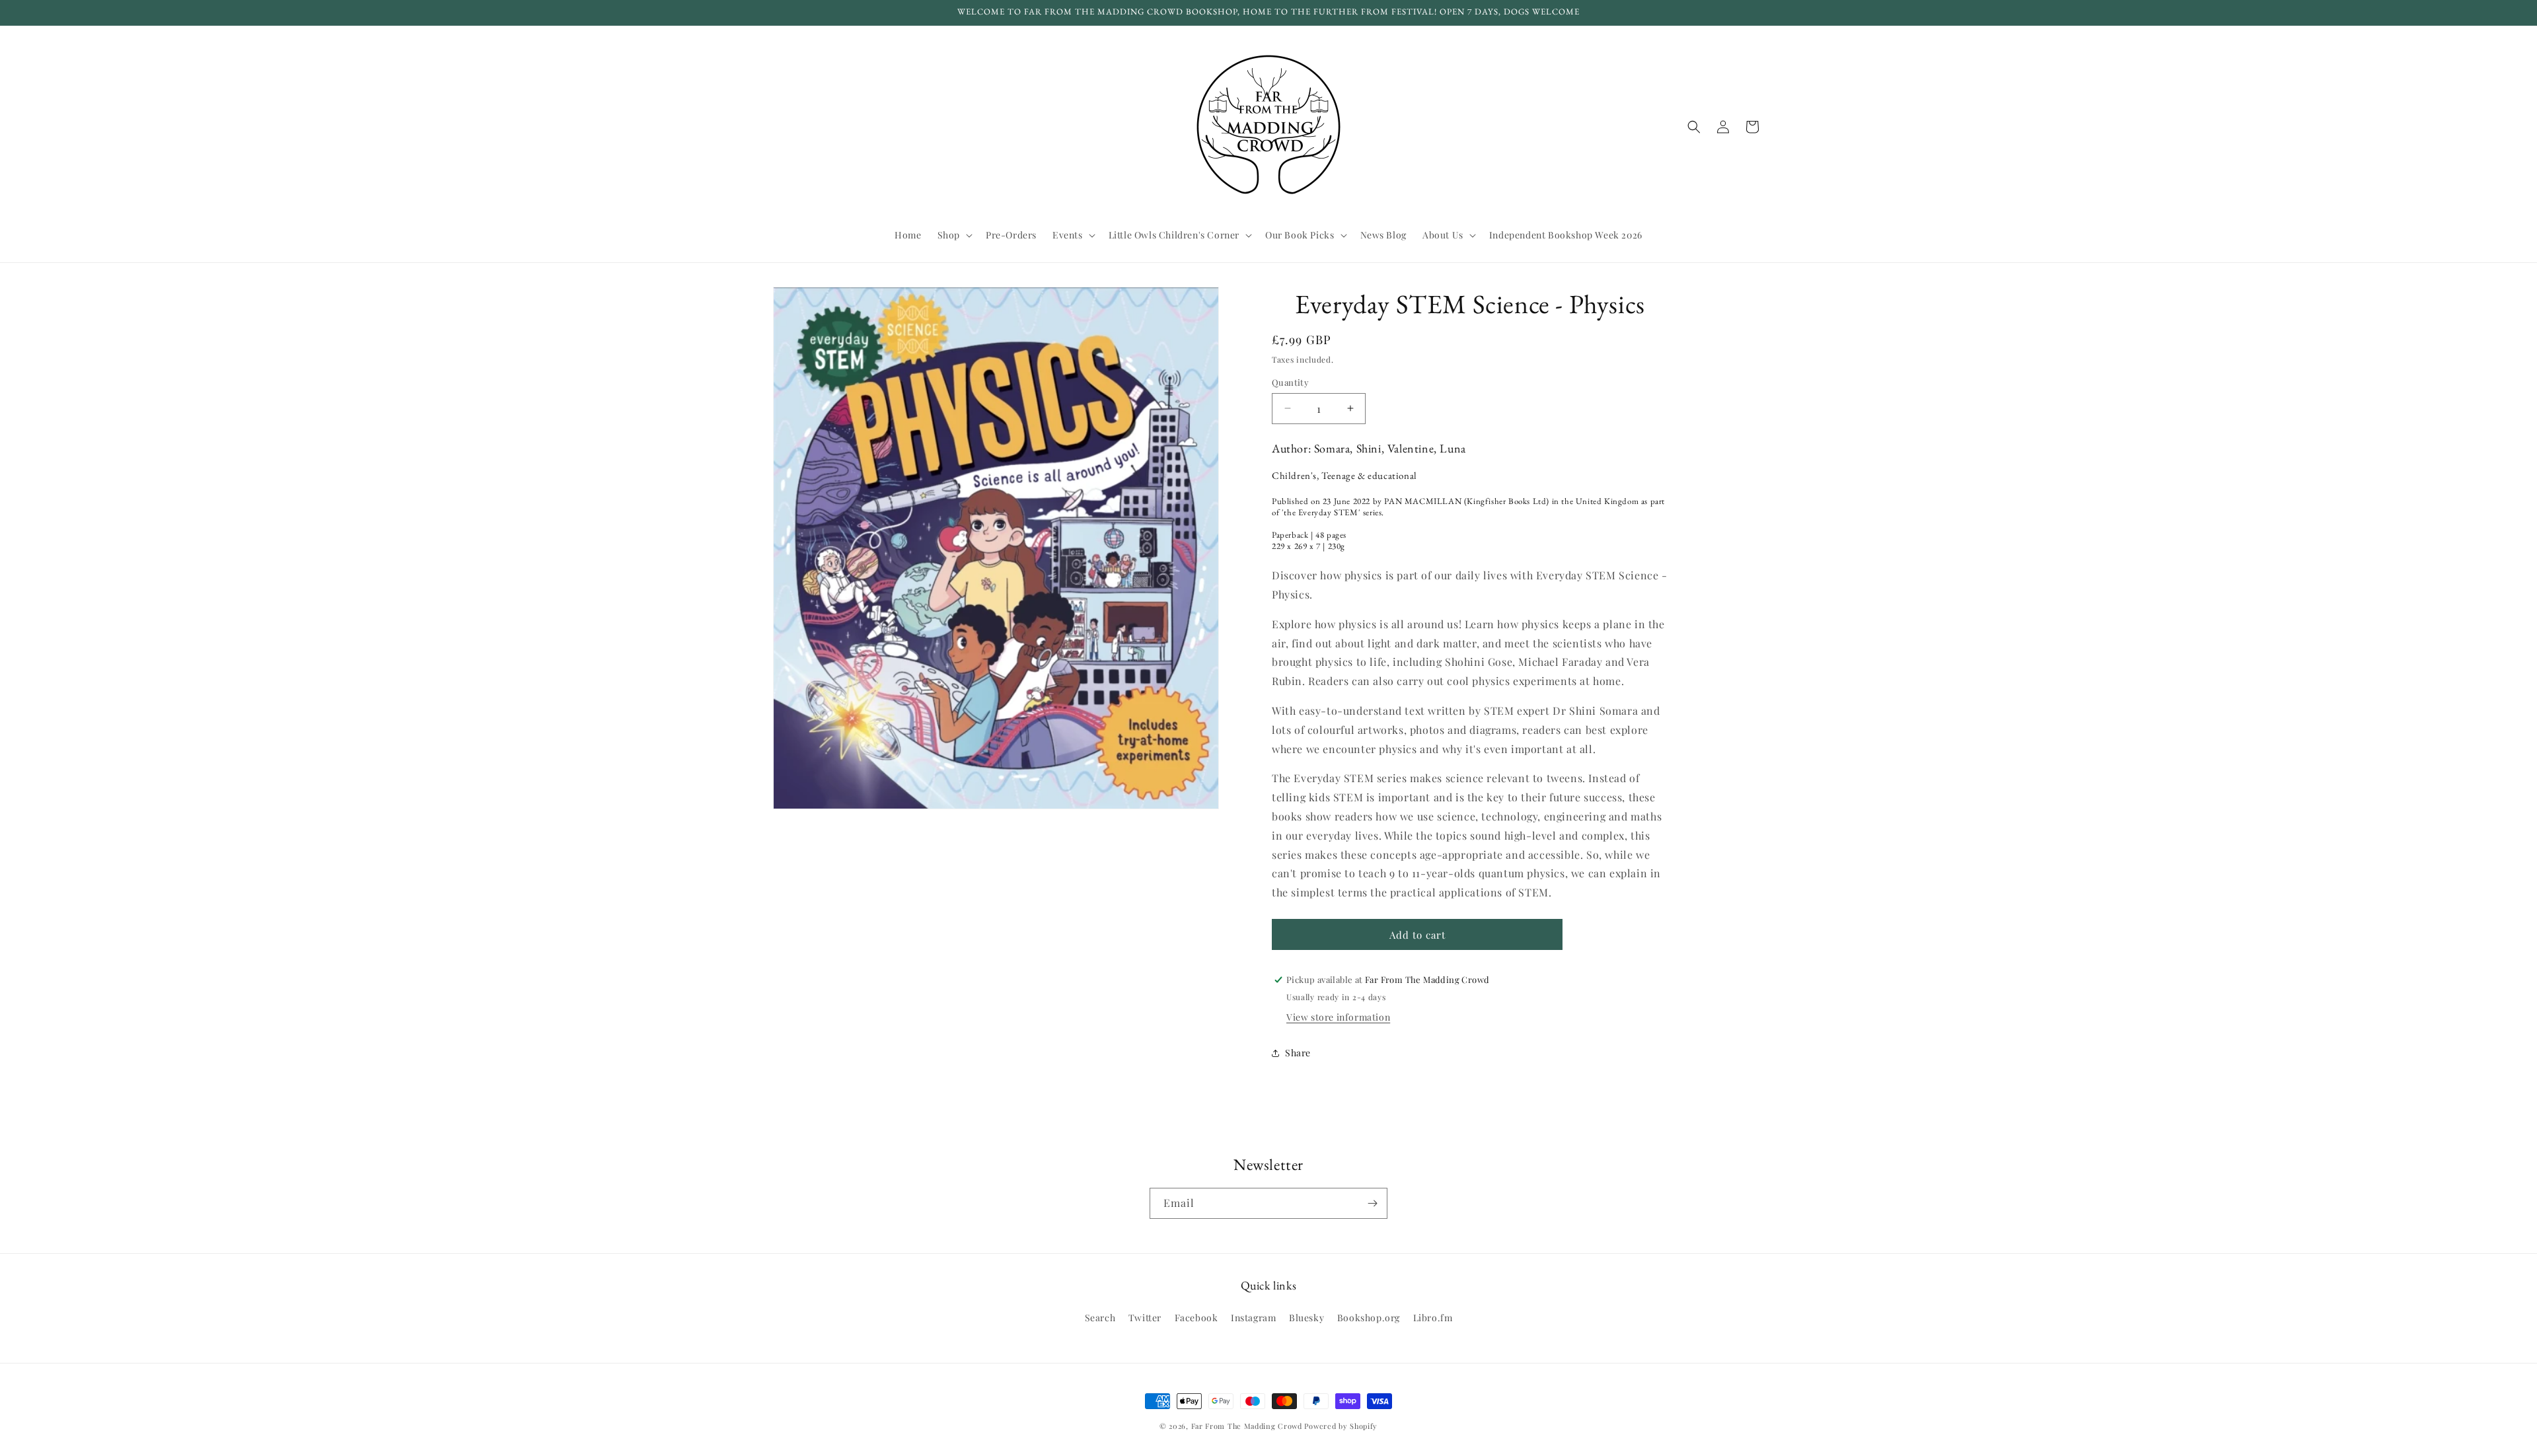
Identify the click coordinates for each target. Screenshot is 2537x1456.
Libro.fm (1433, 1318)
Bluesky (1306, 1318)
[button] (954, 235)
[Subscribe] (1372, 1203)
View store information (1338, 1017)
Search (1100, 1318)
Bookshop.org (1369, 1318)
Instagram (1253, 1318)
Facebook (1196, 1318)
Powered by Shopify (1341, 1426)
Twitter (1145, 1318)
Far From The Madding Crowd (1247, 1426)
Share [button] (1298, 1053)
